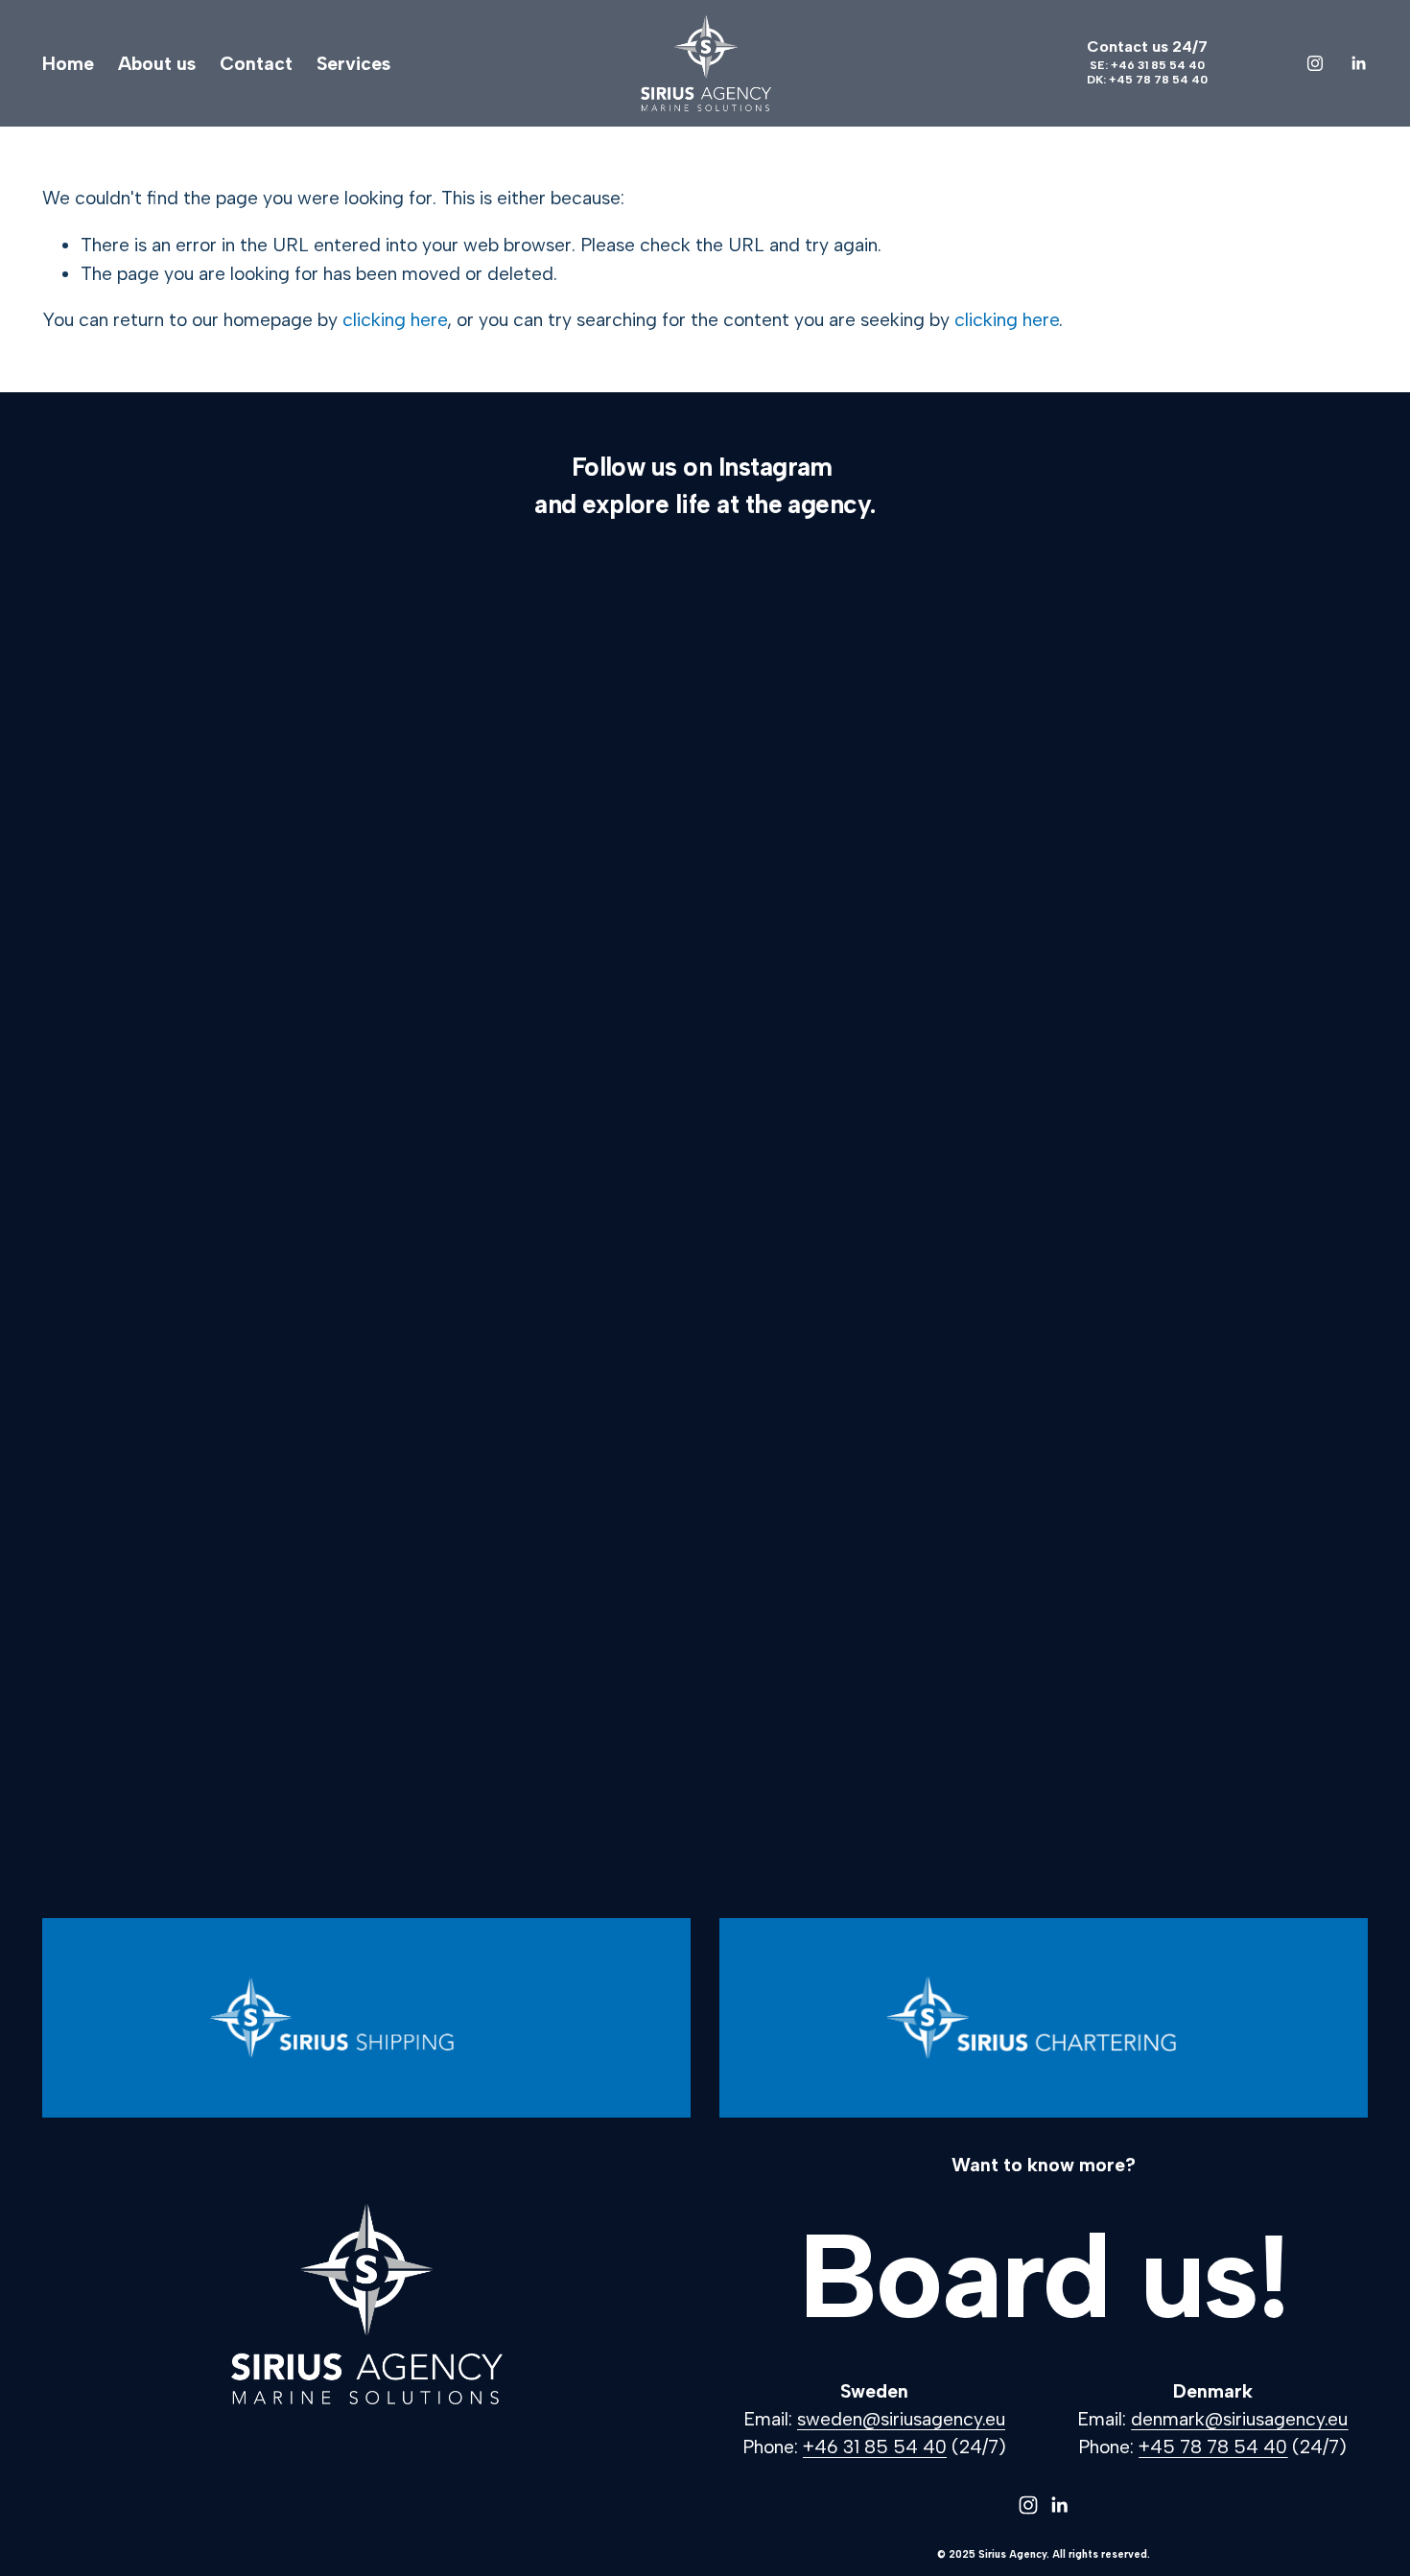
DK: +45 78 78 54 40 (1147, 80)
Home (68, 63)
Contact (256, 63)
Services (353, 63)
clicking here (395, 319)
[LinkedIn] (1358, 63)
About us (157, 63)
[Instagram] (1315, 63)
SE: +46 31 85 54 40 (1147, 65)
